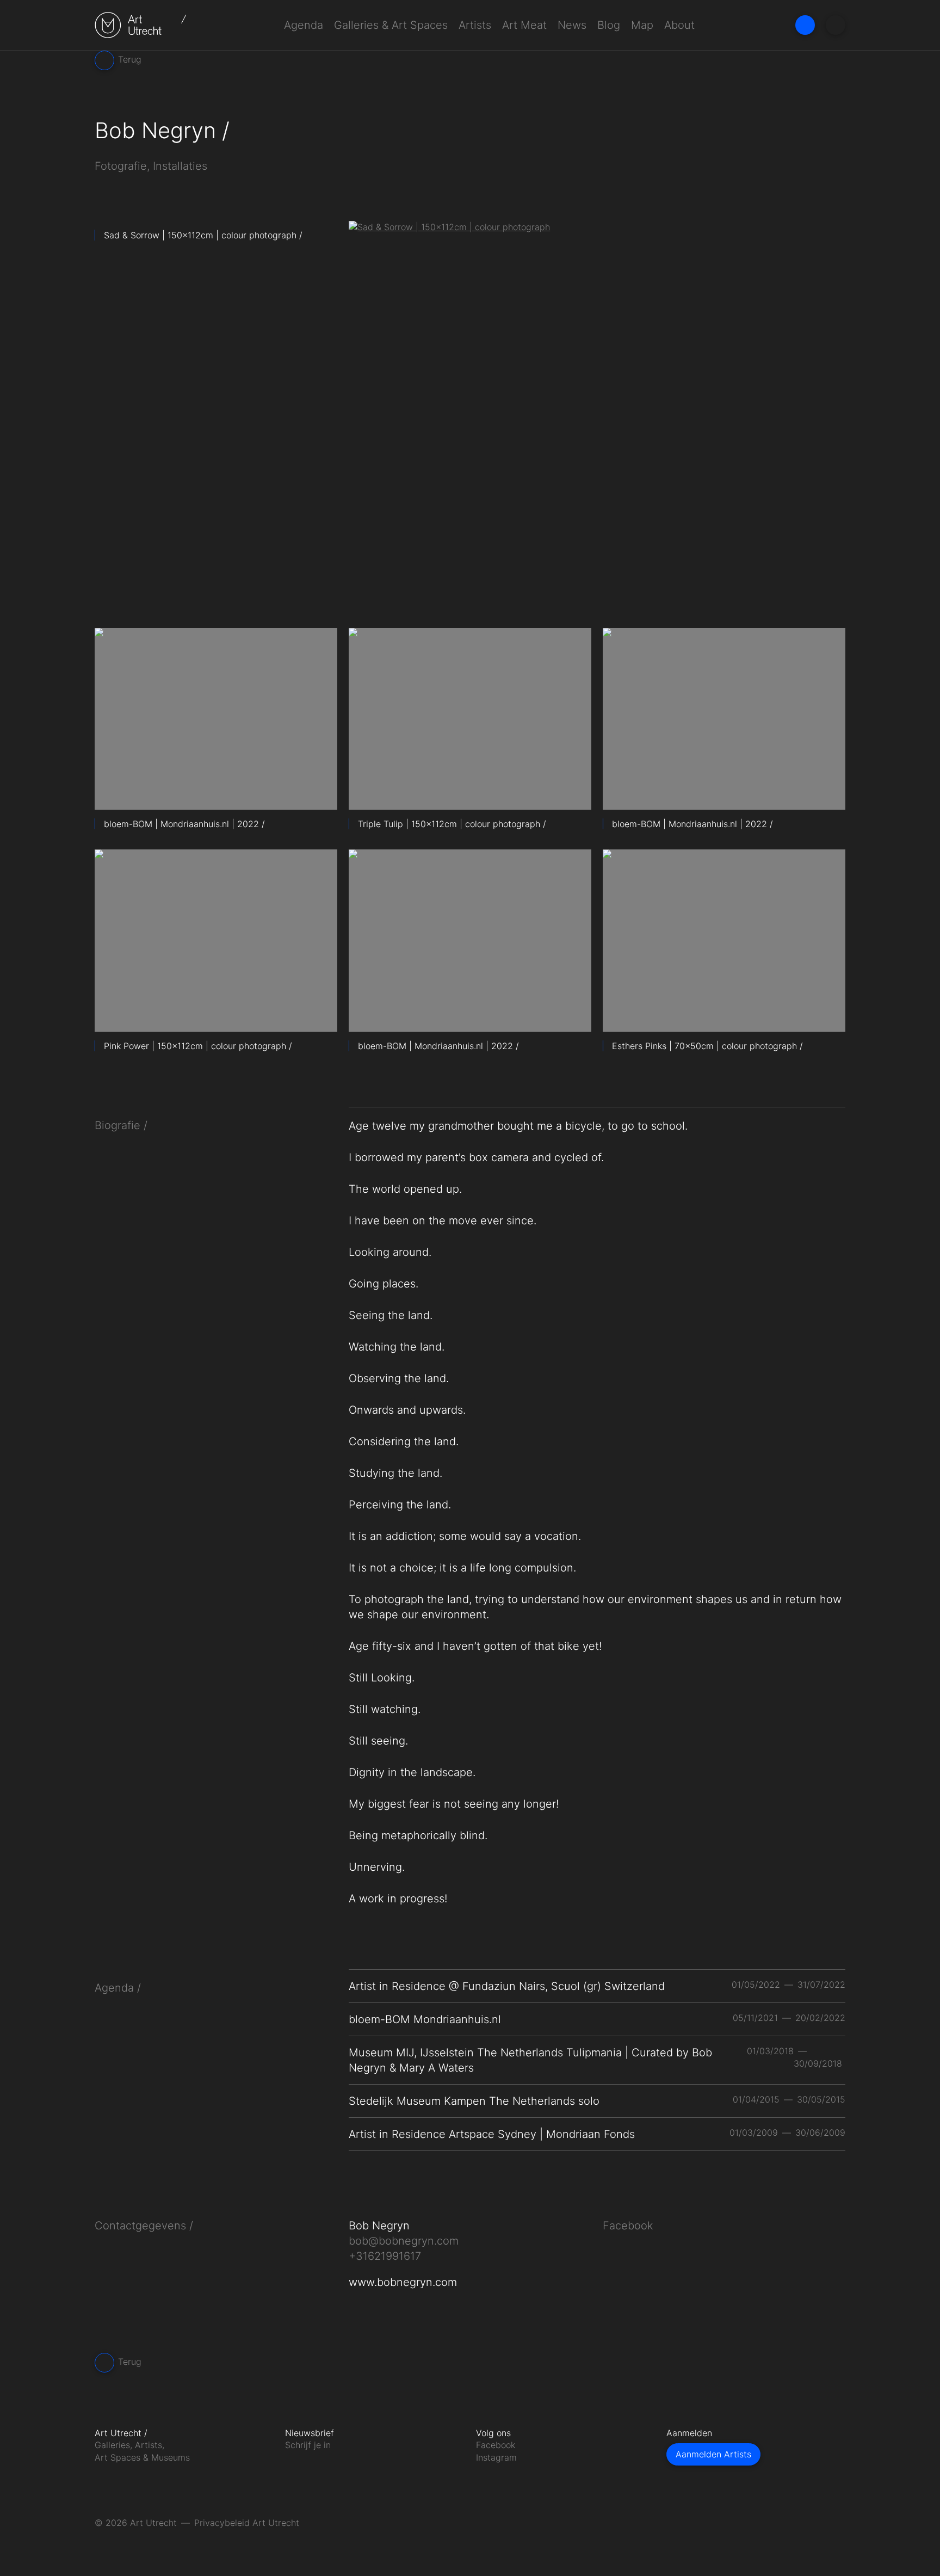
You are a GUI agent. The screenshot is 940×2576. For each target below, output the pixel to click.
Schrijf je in (308, 2445)
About (679, 25)
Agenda (304, 25)
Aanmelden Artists (713, 2454)
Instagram (496, 2457)
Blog (609, 25)
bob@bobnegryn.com (404, 2241)
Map (642, 25)
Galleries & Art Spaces (391, 25)
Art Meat (524, 25)
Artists (475, 25)
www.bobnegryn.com (403, 2282)
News (572, 25)
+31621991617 (385, 2256)
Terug (128, 59)
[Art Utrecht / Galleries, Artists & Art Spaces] (141, 25)
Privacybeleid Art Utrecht (247, 2523)
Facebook (628, 2226)
